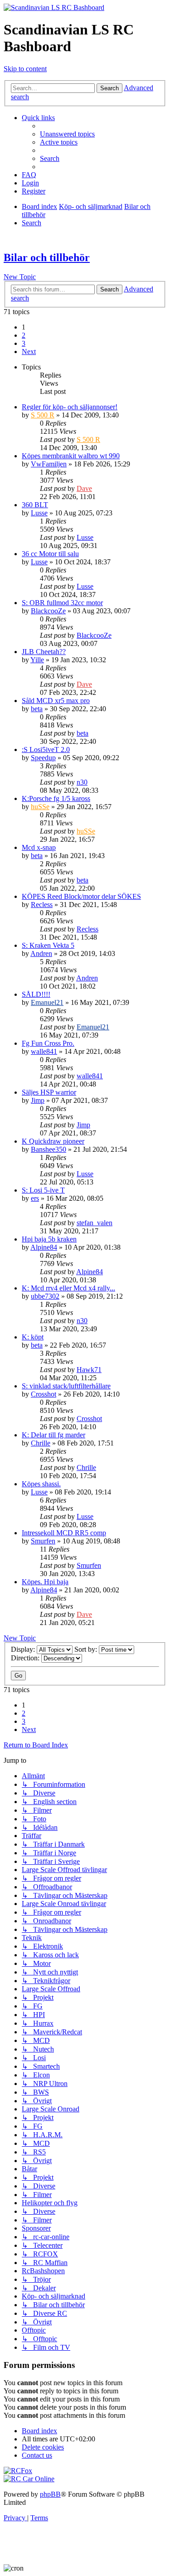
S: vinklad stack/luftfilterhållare (66, 1386)
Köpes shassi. (41, 1484)
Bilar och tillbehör (47, 257)
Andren (41, 953)
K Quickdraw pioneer (53, 1141)
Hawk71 (89, 1370)
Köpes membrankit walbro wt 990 (71, 456)
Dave (84, 488)
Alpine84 (44, 1247)
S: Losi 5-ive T (43, 1190)
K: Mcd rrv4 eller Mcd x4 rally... (68, 1288)
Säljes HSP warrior (49, 1092)
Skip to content (25, 69)
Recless (42, 905)
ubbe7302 (45, 1296)
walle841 (44, 1051)
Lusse (39, 513)
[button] (29, 352)
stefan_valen (95, 1223)
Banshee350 (49, 1149)
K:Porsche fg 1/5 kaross (56, 798)
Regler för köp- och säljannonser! (70, 407)
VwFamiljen (49, 464)
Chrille (41, 1443)
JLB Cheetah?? (44, 652)
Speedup (43, 758)
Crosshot (44, 1394)
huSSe (40, 807)
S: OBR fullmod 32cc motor (62, 603)
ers (35, 1198)
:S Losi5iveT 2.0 (46, 750)
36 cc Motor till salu (50, 554)
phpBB (50, 2494)
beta (37, 709)
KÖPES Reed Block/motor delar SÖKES (81, 896)
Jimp (38, 1100)
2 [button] (24, 335)
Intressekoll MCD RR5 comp (64, 1533)
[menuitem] (67, 134)
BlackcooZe (48, 611)
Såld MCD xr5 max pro (56, 701)
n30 (82, 782)
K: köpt (33, 1337)
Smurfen (43, 1541)
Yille (37, 660)
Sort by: (87, 1649)
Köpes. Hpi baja (45, 1582)
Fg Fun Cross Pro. (48, 1043)
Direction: (26, 1658)
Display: (24, 1649)
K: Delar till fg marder (53, 1435)
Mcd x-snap (39, 847)
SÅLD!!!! (36, 994)
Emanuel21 (47, 1002)
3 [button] (24, 343)
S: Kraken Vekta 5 (48, 945)
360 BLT (35, 505)
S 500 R (43, 415)
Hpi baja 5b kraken (49, 1239)
